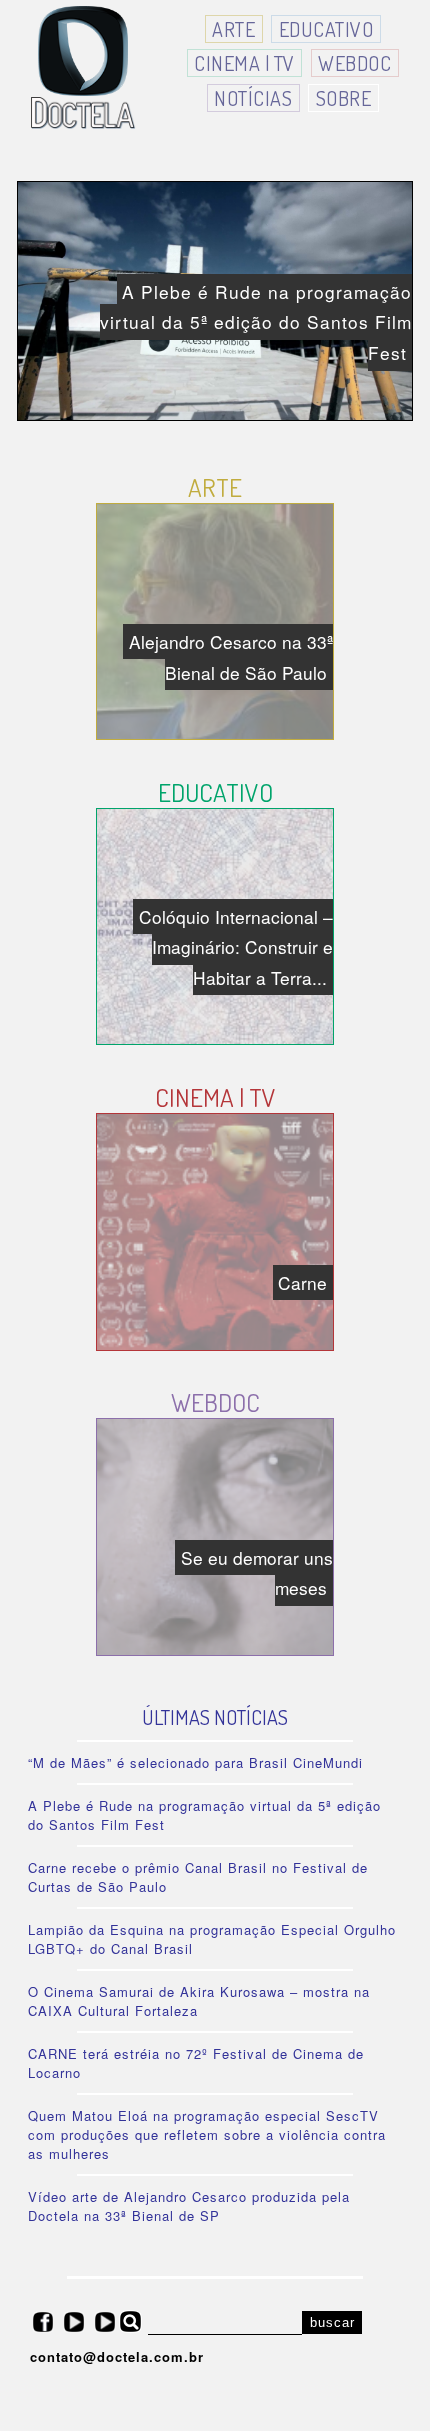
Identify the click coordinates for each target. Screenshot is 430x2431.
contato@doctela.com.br (117, 2356)
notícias (253, 98)
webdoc (354, 63)
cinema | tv (244, 63)
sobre (344, 98)
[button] (332, 2322)
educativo (326, 29)
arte (233, 29)
